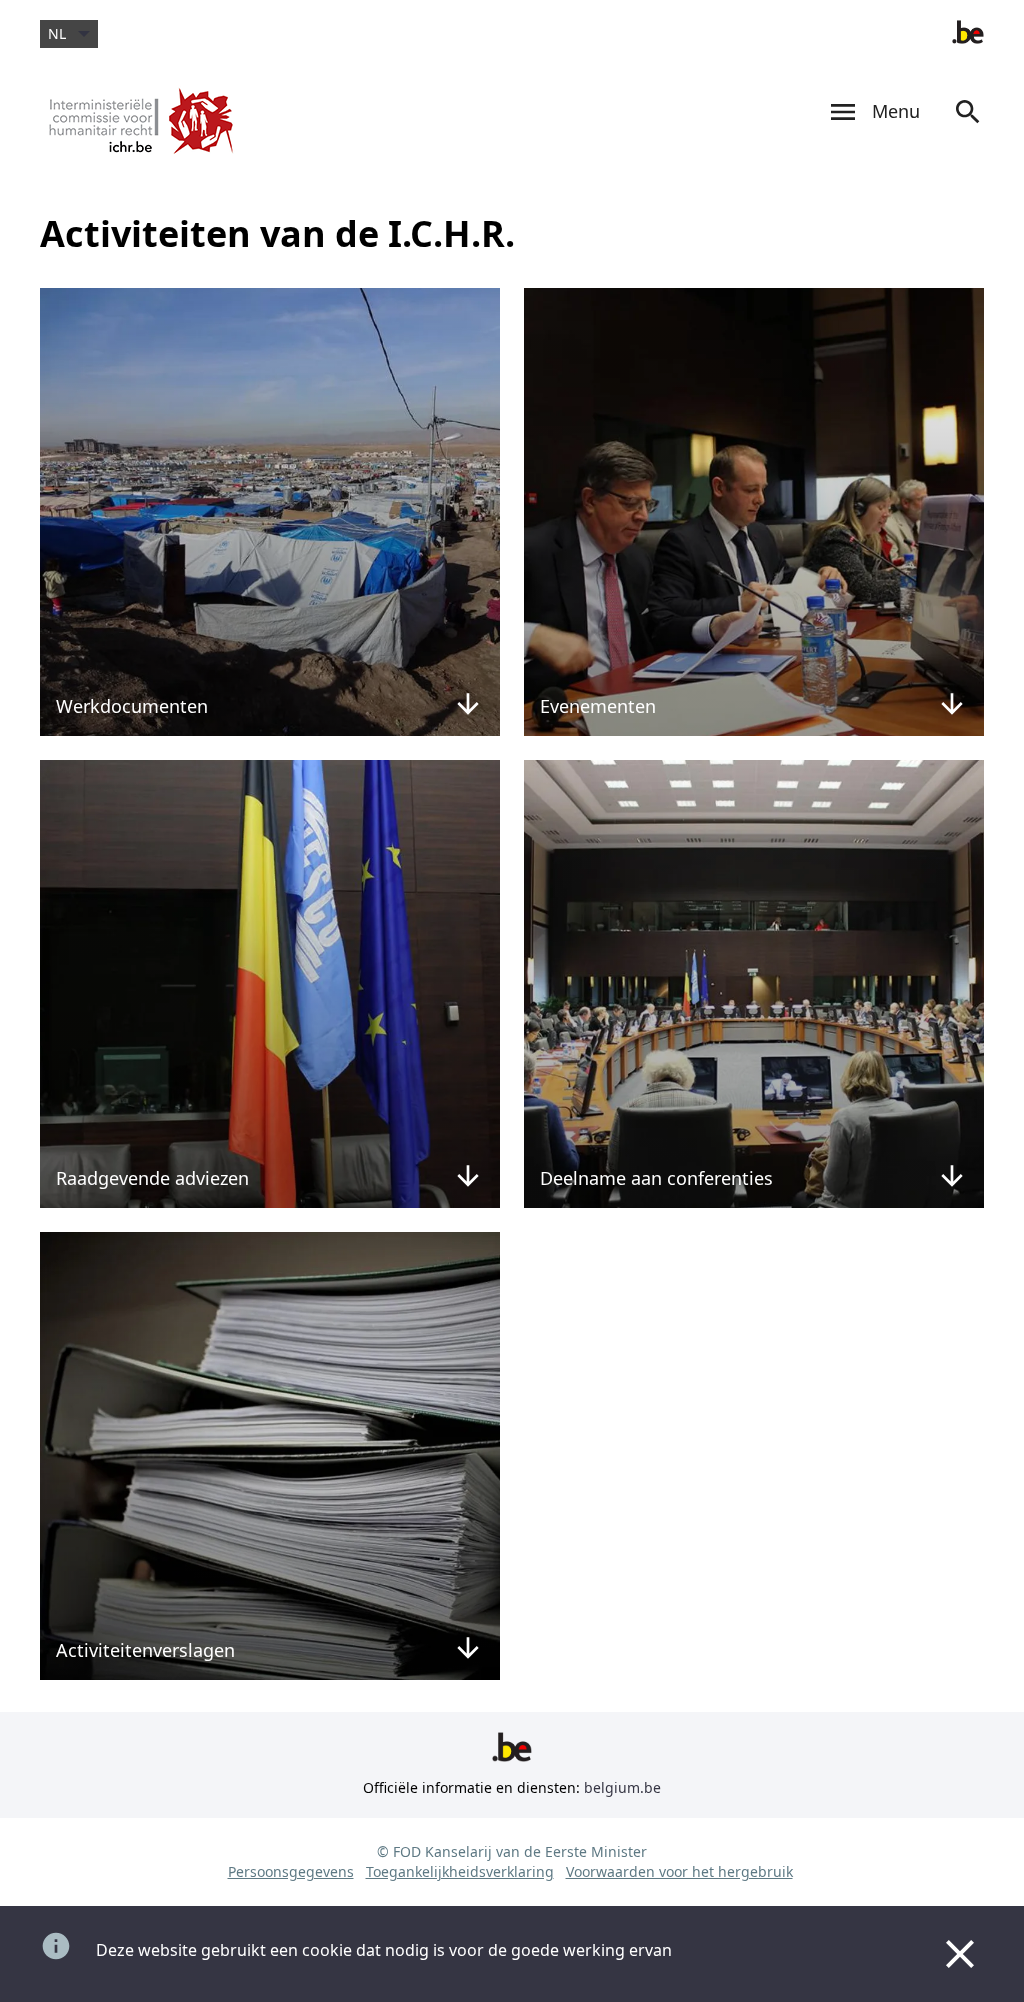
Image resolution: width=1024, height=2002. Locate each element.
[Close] (960, 1954)
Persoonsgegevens (291, 1871)
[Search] (968, 130)
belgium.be (622, 1787)
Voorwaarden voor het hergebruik (679, 1871)
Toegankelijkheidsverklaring (460, 1871)
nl (57, 33)
